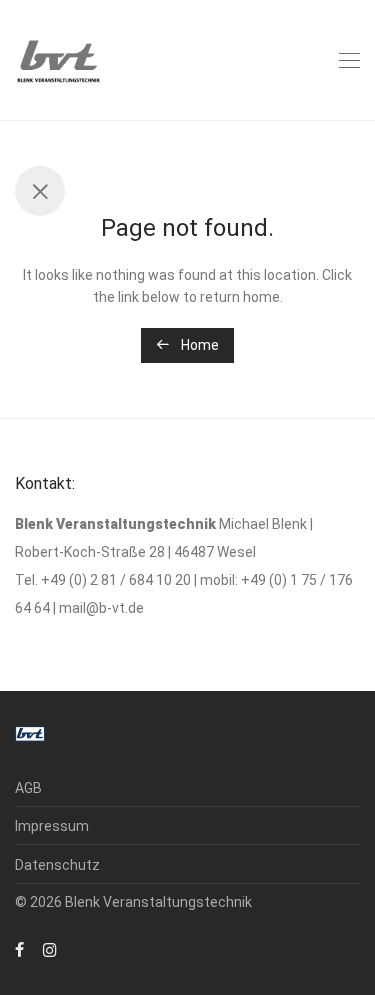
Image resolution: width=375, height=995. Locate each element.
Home (198, 345)
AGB (28, 788)
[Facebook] (19, 949)
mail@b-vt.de (101, 608)
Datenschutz (57, 865)
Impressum (52, 826)
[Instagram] (50, 949)
